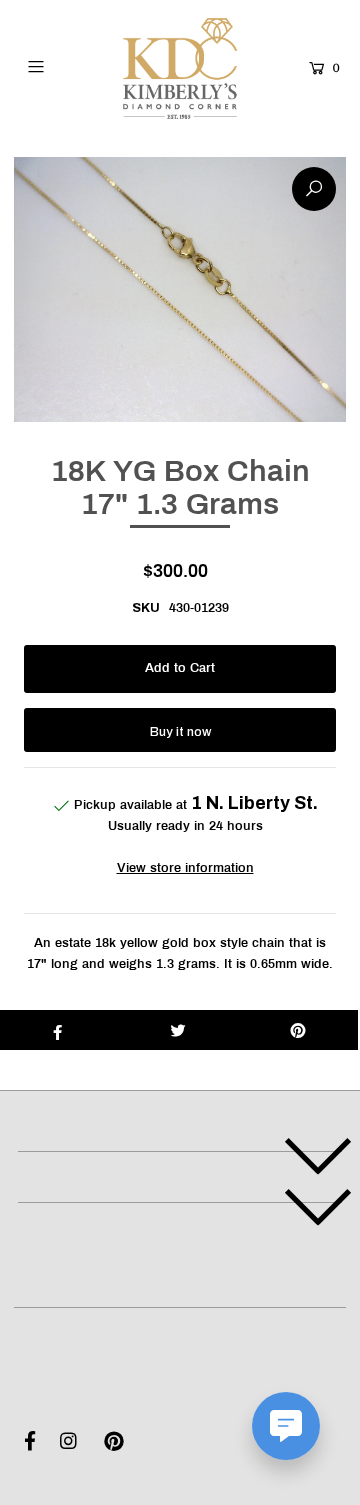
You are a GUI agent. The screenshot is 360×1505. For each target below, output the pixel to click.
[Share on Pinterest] (298, 1030)
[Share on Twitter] (178, 1030)
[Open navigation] (54, 66)
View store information (185, 869)
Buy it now (180, 732)
